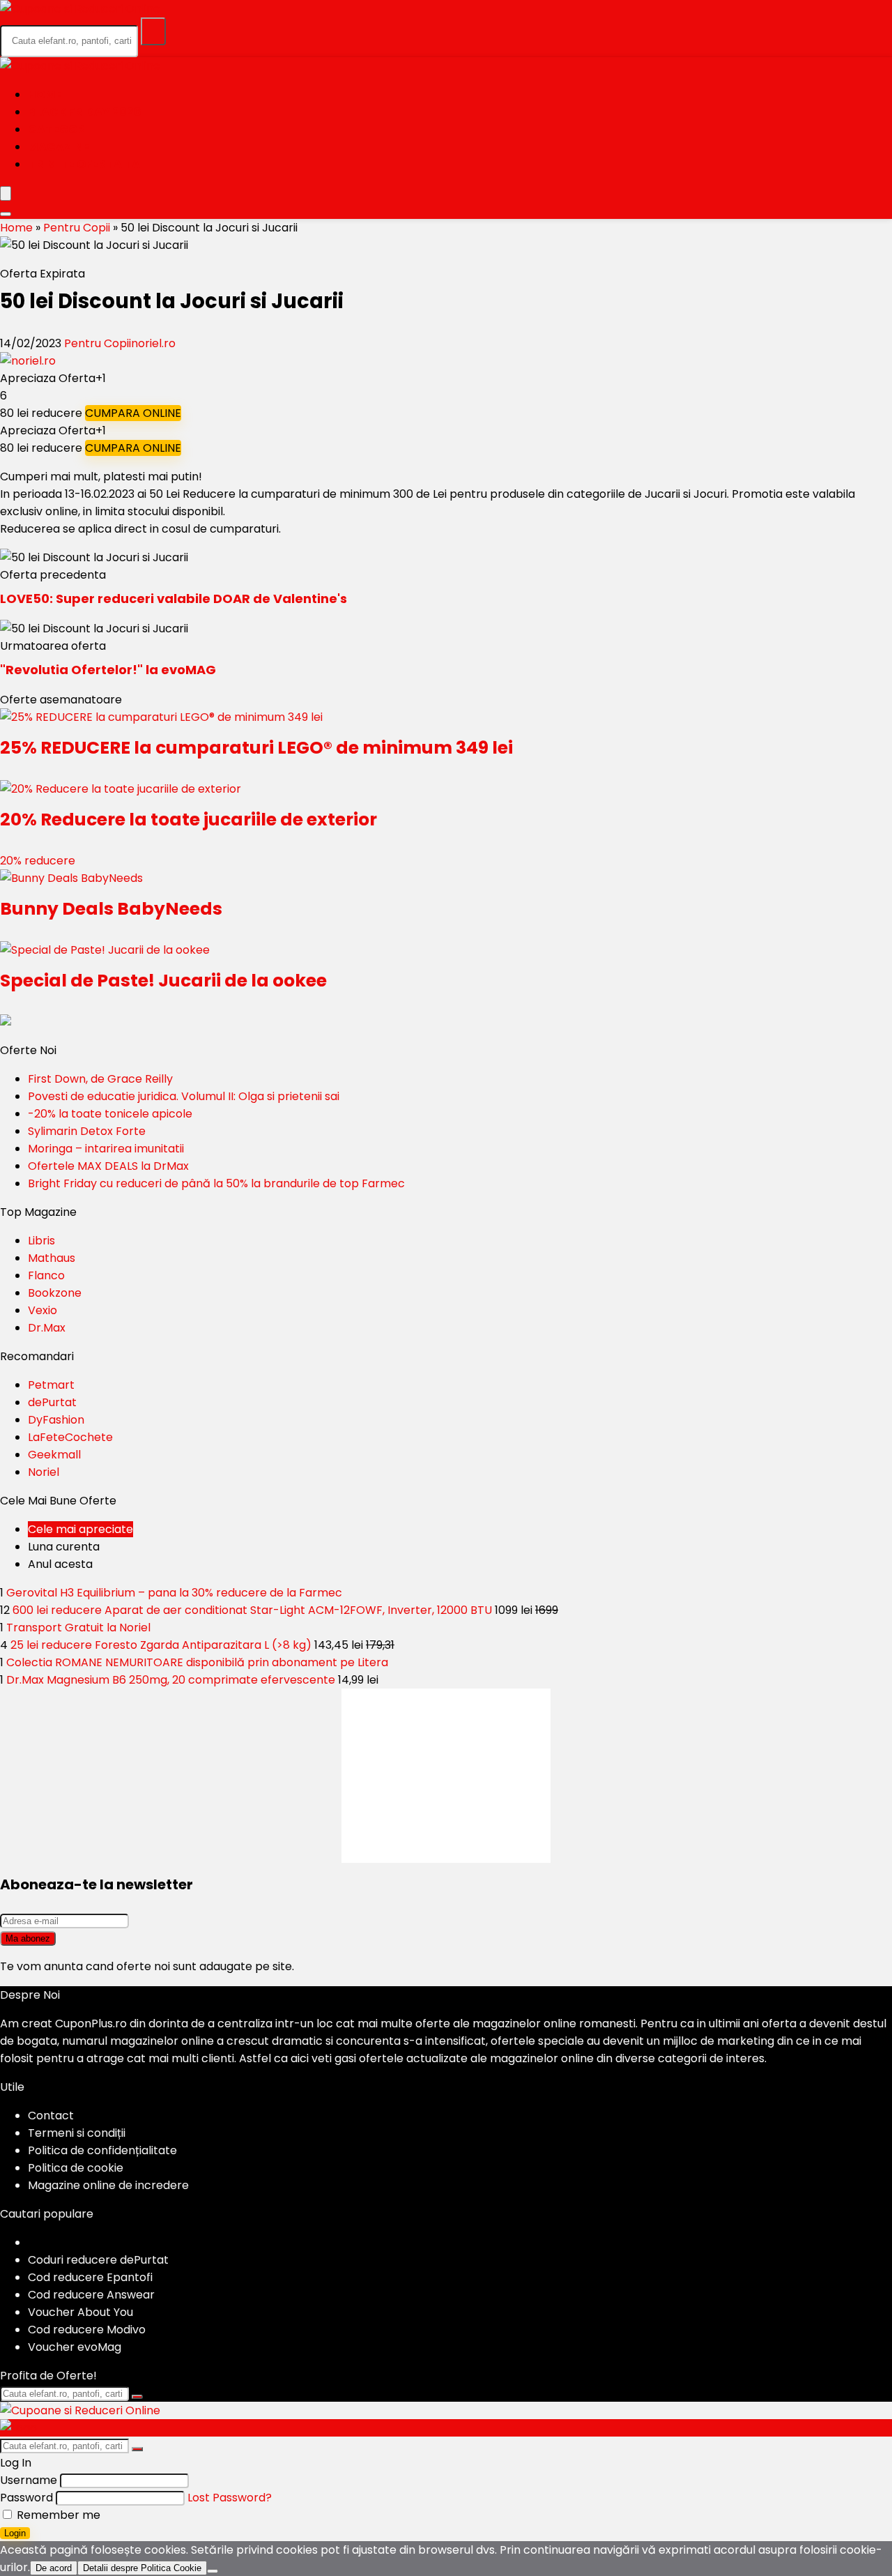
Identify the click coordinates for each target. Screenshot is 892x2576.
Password (26, 2498)
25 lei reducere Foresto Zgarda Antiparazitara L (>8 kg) (161, 1645)
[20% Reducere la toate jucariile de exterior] (121, 789)
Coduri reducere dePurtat (98, 2260)
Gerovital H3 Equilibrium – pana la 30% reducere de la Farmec (174, 1593)
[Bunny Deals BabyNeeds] (71, 878)
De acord (54, 2568)
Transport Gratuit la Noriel (78, 1628)
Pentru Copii (77, 228)
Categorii (60, 129)
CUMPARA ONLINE (133, 413)
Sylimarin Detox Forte (87, 1131)
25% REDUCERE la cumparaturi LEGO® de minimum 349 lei (256, 748)
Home (45, 94)
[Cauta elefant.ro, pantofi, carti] (153, 31)
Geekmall (54, 1455)
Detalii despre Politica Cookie (142, 2568)
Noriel (44, 1472)
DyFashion (56, 1420)
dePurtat (52, 1402)
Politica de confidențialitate (102, 2150)
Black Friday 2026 (85, 112)
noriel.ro (153, 343)
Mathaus (52, 1258)
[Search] (6, 214)
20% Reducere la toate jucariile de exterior (189, 820)
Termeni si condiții (77, 2133)
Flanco (46, 1275)
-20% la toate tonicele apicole (110, 1114)
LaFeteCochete (70, 1437)
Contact (51, 2116)
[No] (213, 2571)
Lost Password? (230, 2498)
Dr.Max (47, 1328)
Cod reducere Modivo (87, 2330)
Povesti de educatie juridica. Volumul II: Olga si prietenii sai (184, 1096)
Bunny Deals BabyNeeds (111, 909)
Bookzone (55, 1293)
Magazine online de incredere (108, 2185)
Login (15, 2533)
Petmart (51, 1385)
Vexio (43, 1310)
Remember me (57, 2515)
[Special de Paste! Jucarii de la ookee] (105, 950)
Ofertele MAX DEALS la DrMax (108, 1166)
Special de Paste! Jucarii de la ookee (163, 981)
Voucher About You (80, 2312)
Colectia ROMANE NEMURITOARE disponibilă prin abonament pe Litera (197, 1662)
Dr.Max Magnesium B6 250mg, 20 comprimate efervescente (171, 1680)
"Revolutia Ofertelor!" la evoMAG (108, 670)
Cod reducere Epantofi (90, 2277)
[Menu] (6, 193)
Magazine (59, 147)
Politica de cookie (76, 2168)
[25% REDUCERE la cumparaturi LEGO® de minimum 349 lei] (161, 717)
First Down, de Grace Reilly (100, 1079)
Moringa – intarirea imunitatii (106, 1149)
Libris (41, 1241)
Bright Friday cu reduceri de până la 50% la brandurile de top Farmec (216, 1183)
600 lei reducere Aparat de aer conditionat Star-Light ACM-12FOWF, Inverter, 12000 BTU (252, 1610)
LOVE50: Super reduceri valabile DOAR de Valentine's (174, 599)
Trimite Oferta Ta (84, 164)
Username (29, 2480)
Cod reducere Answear (91, 2295)
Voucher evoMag (75, 2347)
